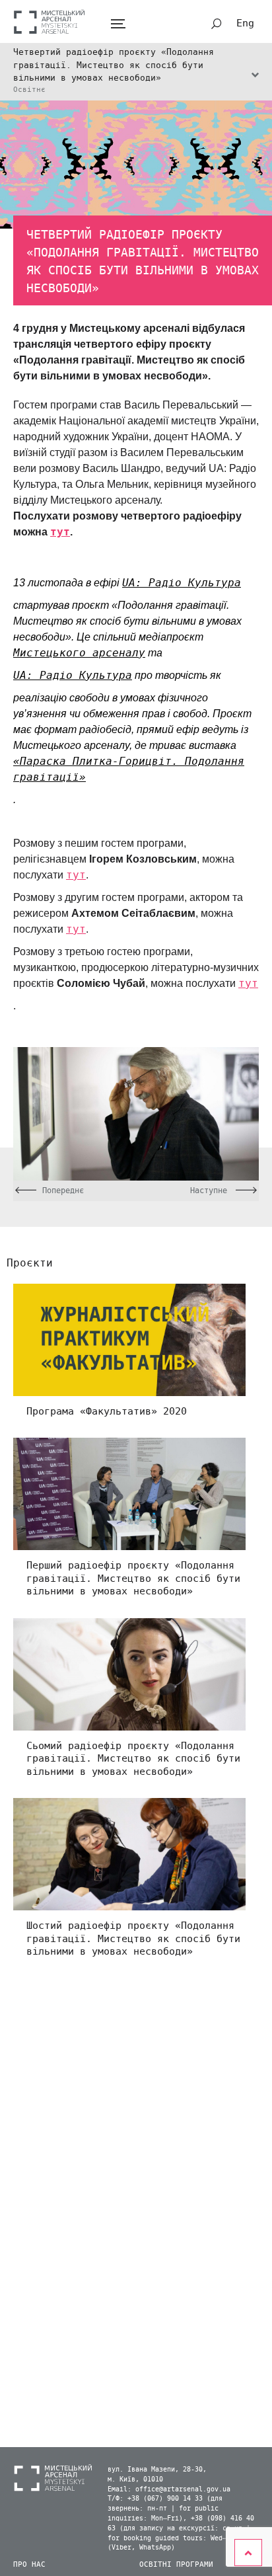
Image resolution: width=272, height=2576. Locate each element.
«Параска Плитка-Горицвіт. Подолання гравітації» (129, 769)
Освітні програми (176, 2564)
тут (60, 532)
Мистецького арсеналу (79, 653)
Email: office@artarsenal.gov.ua (169, 2489)
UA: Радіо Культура (182, 583)
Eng (245, 23)
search (217, 24)
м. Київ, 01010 (135, 2479)
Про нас (29, 2564)
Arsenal (50, 21)
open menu (118, 24)
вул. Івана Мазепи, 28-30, (157, 2470)
